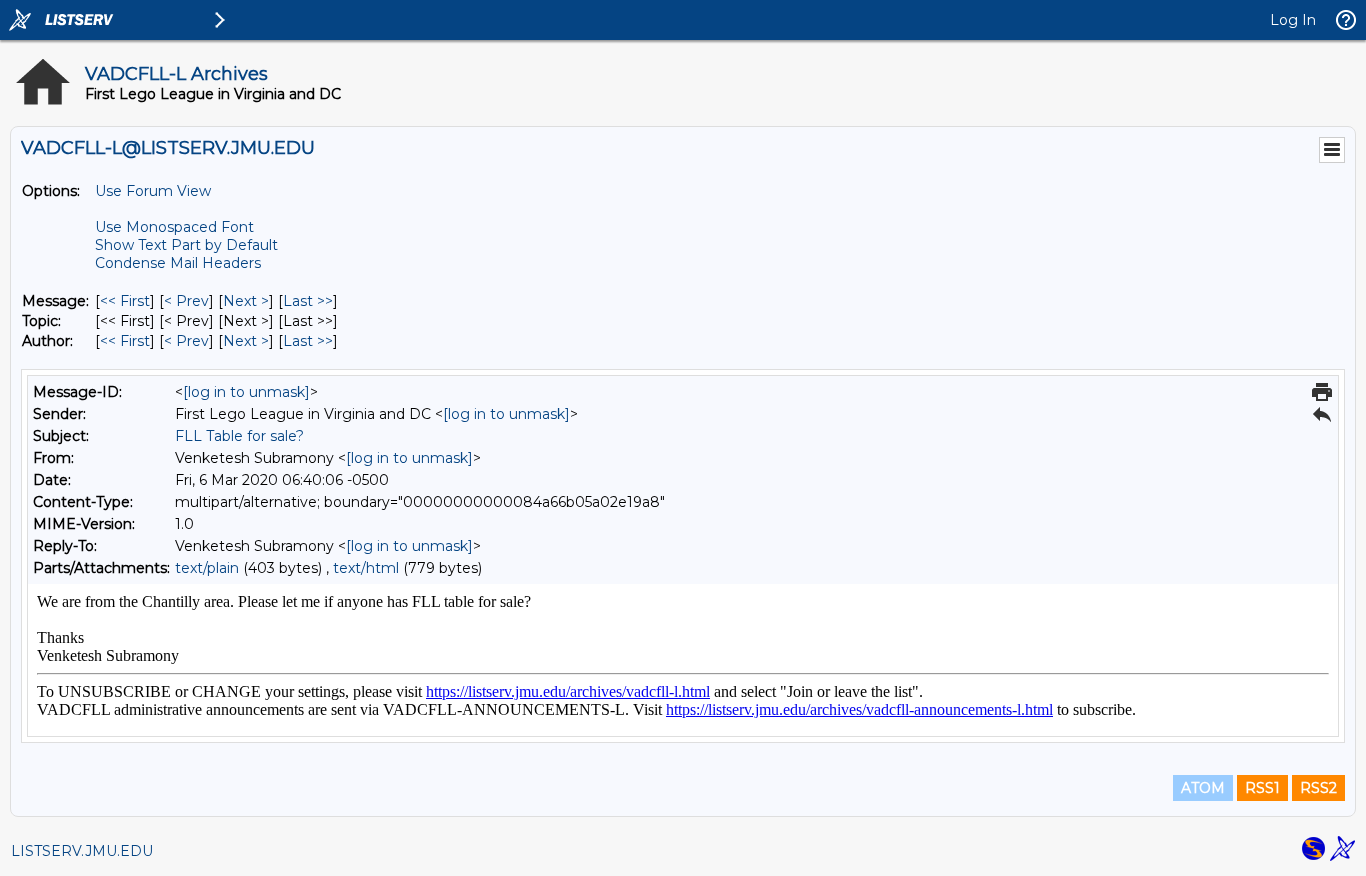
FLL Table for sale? (239, 436)
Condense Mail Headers (178, 263)
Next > (246, 301)
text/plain (207, 568)
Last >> (308, 301)
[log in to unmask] (246, 392)
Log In (1293, 20)
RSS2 (1318, 788)
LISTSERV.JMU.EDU (82, 851)
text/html (366, 568)
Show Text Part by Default (186, 245)
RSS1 (1262, 788)
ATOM (1203, 788)
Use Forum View (153, 191)
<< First (125, 301)
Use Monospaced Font (174, 227)
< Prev (186, 301)
